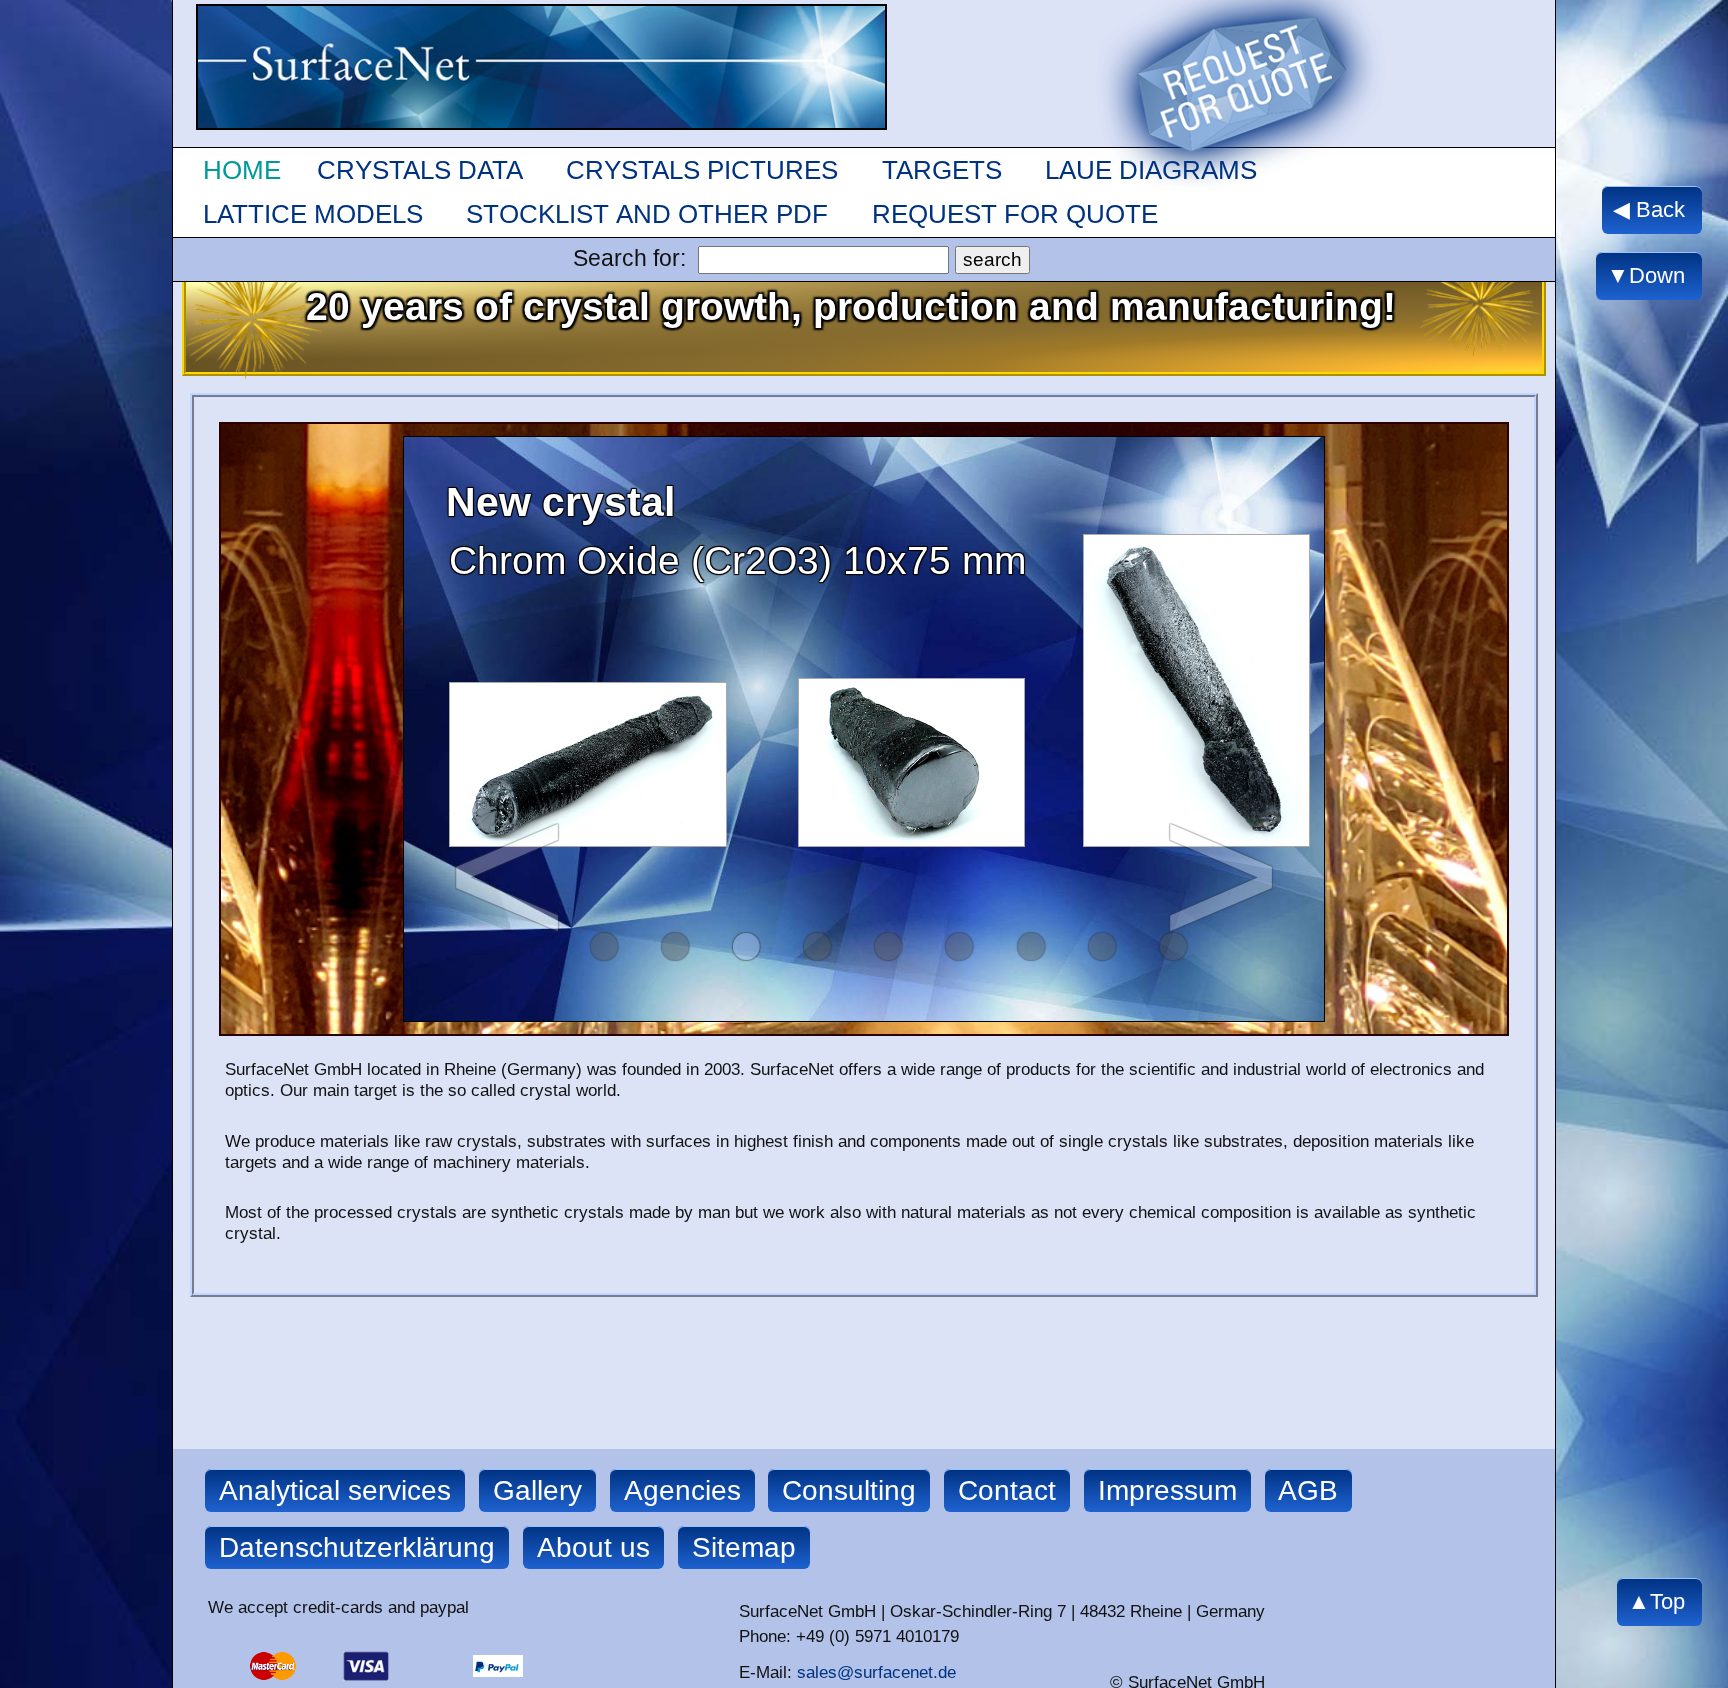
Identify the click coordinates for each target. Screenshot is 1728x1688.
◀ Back (1649, 209)
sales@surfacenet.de (876, 1672)
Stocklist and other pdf (647, 214)
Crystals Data (420, 170)
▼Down (1646, 275)
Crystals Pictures (702, 170)
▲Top (1656, 1601)
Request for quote (1015, 214)
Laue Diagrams (1151, 170)
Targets (942, 170)
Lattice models (313, 214)
